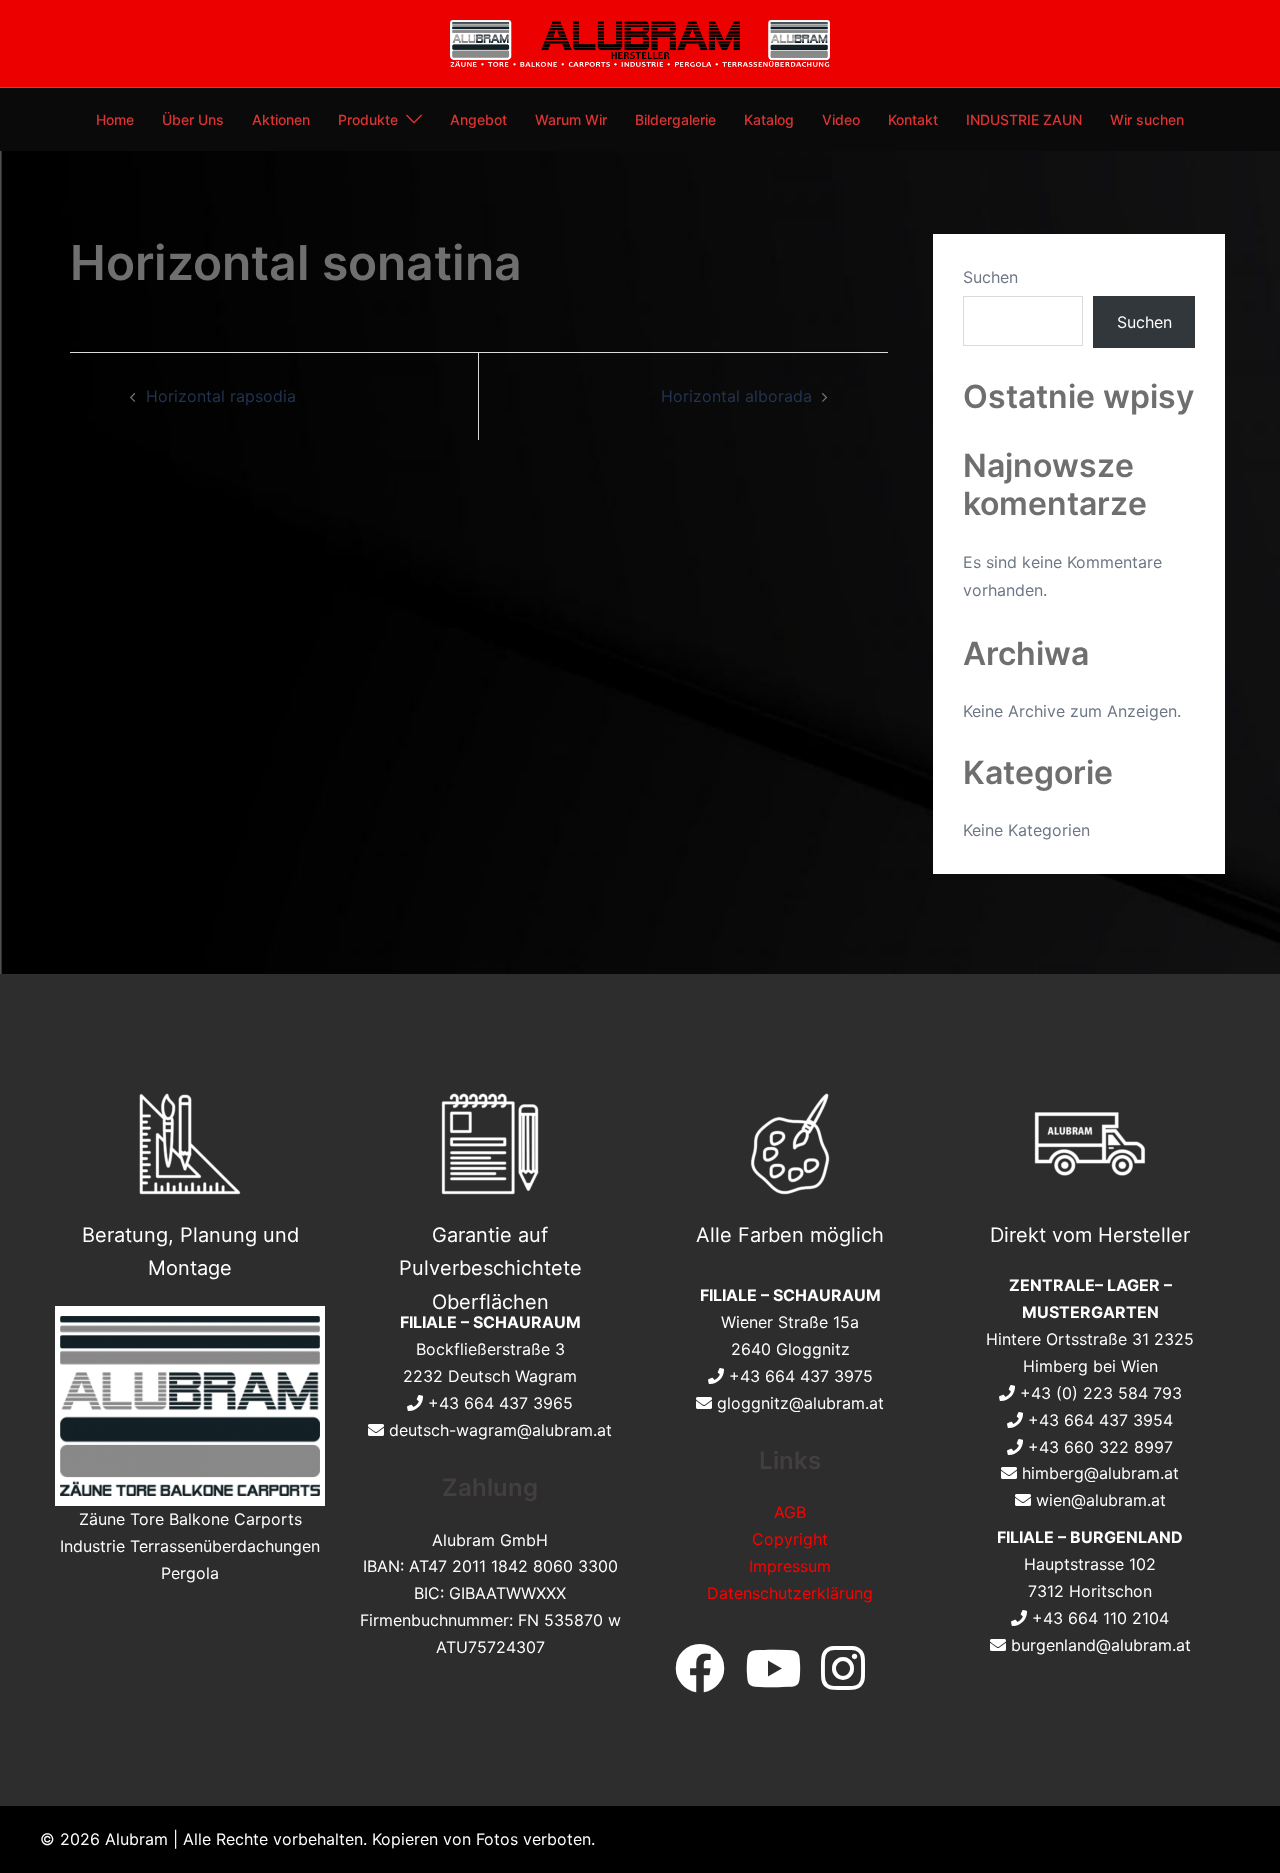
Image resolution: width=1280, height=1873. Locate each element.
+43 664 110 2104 (1100, 1618)
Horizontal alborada (736, 396)
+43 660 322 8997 (1100, 1447)
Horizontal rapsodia (221, 396)
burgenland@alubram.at (1101, 1645)
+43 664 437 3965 (500, 1403)
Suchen (990, 277)
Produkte (368, 119)
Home (115, 119)
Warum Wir (571, 119)
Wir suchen (1147, 119)
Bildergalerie (675, 119)
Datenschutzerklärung (790, 1593)
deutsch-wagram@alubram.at (500, 1430)
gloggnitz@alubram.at (800, 1403)
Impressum (790, 1566)
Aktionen (281, 119)
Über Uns (193, 119)
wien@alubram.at (1101, 1500)
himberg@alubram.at (1100, 1473)
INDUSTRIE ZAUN (1024, 119)
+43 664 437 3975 (801, 1376)
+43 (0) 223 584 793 (1101, 1393)
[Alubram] (640, 42)
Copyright (790, 1539)
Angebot (478, 119)
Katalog (769, 119)
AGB (790, 1512)
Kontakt (913, 119)
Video (841, 119)
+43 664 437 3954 (1100, 1420)
